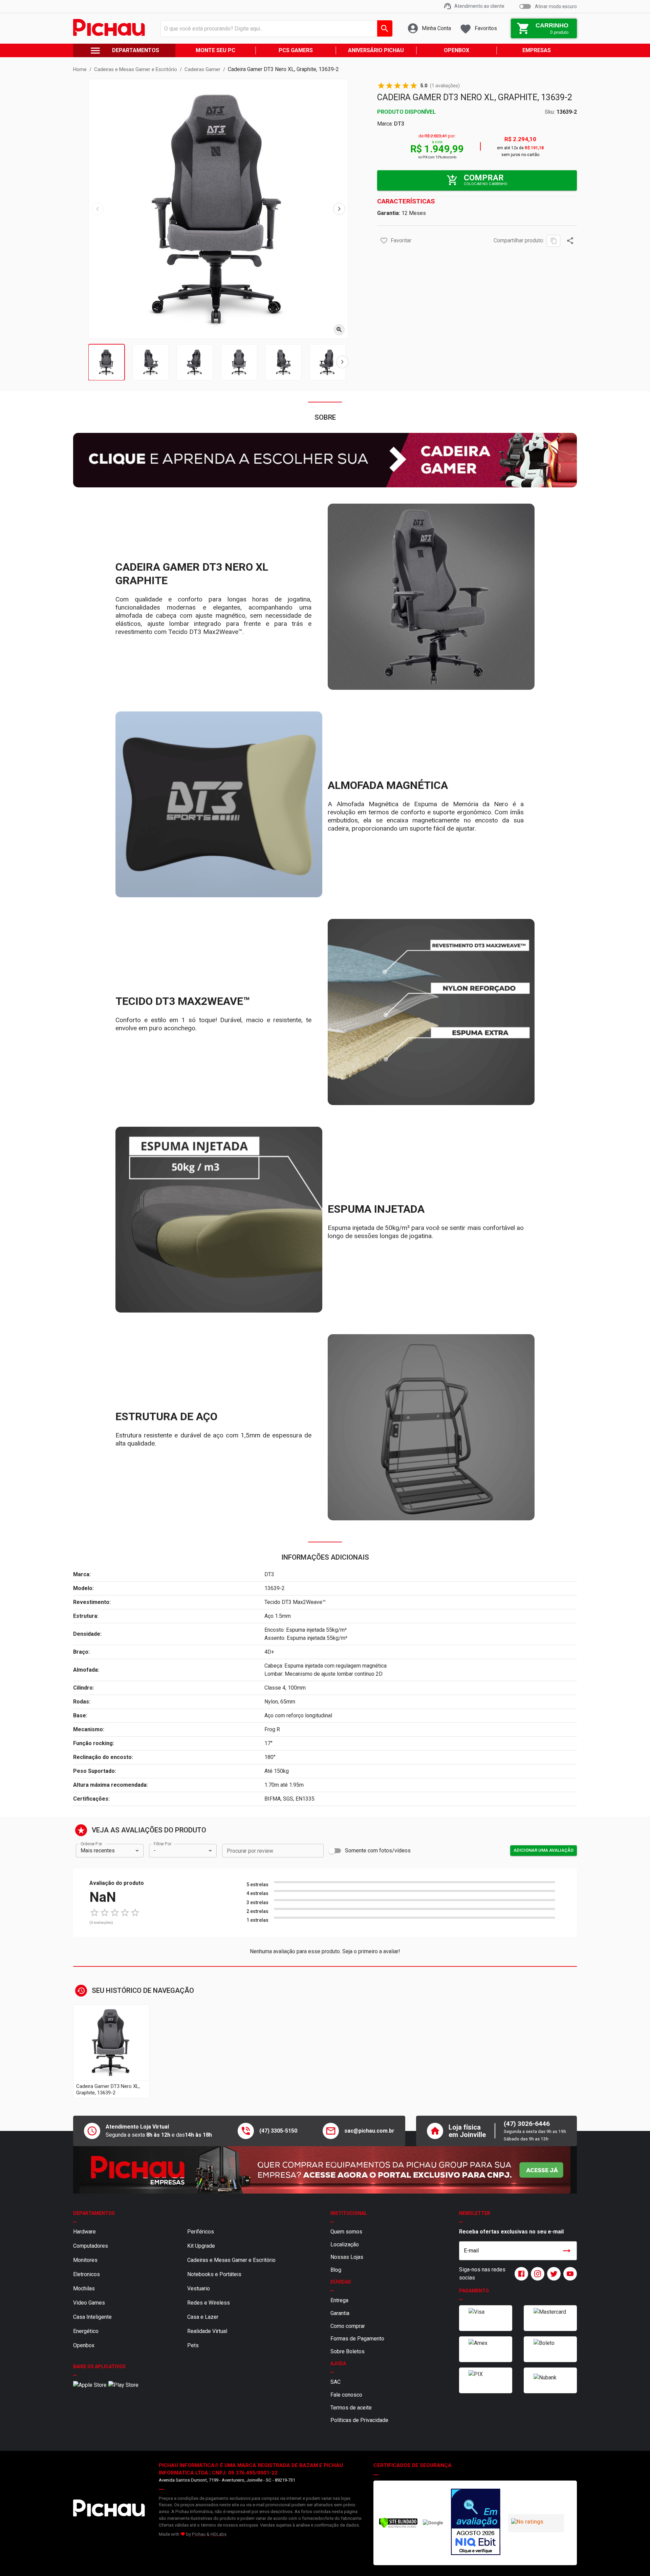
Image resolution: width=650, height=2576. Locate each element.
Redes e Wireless (209, 2303)
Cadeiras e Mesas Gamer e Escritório (231, 2260)
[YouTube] (569, 2274)
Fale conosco (346, 2395)
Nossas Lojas (347, 2257)
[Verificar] (398, 2527)
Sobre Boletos (348, 2351)
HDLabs (219, 2534)
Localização (345, 2244)
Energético (86, 2331)
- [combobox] (155, 1851)
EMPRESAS (537, 50)
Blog (336, 2270)
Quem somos (346, 2232)
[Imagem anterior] (97, 209)
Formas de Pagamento (357, 2339)
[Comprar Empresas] (325, 2170)
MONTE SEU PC (215, 50)
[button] (384, 241)
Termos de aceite (351, 2408)
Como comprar (348, 2326)
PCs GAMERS (296, 50)
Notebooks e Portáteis (214, 2274)
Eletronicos (86, 2274)
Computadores (91, 2246)
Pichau (199, 2534)
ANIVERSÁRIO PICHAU (376, 50)
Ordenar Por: (92, 1844)
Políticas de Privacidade (359, 2420)
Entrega (339, 2300)
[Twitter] (552, 2274)
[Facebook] (520, 2274)
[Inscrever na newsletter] (567, 2251)
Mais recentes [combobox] (98, 1851)
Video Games (89, 2303)
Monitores (85, 2260)
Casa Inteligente (92, 2317)
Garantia (340, 2313)
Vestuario (199, 2288)
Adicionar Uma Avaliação (544, 1850)
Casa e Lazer (203, 2317)
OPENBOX (457, 50)
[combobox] (275, 28)
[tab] (106, 362)
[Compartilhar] (570, 241)
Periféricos (201, 2232)
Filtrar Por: (163, 1844)
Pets (193, 2345)
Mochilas (84, 2288)
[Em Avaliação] (476, 2523)
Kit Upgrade (201, 2246)
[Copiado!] (554, 241)
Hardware (84, 2232)
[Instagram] (536, 2274)
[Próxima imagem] (339, 209)
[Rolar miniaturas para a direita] (342, 362)
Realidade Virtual (207, 2331)
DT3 (399, 124)
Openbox (84, 2345)
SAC (335, 2382)
